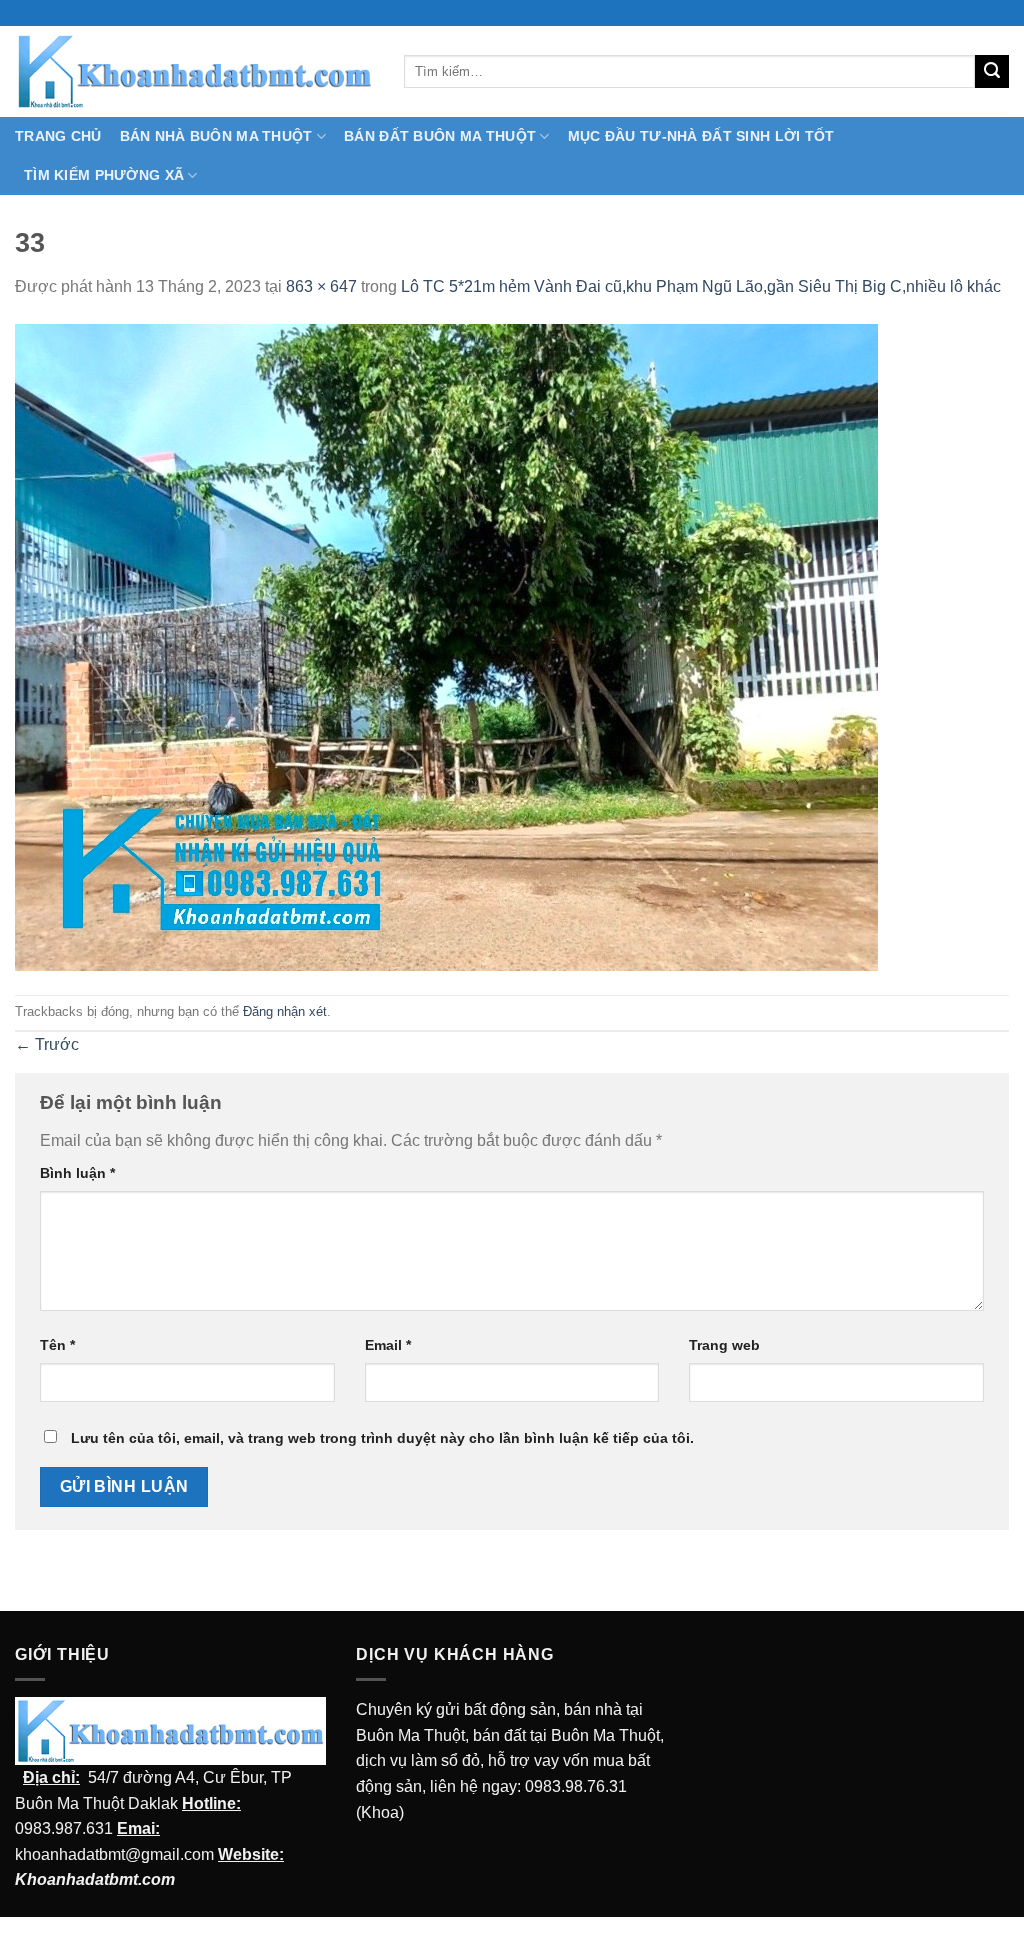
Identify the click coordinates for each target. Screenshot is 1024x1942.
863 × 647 (321, 286)
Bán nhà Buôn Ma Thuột (216, 136)
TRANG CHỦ (58, 136)
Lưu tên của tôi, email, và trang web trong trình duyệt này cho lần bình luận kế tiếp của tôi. (382, 1438)
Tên (57, 1345)
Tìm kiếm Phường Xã (104, 175)
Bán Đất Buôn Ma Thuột (440, 136)
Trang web (724, 1345)
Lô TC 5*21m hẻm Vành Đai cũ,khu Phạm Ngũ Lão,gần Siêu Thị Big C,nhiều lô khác (701, 286)
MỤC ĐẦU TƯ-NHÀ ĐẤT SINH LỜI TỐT (701, 136)
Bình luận (77, 1173)
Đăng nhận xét (285, 1011)
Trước (47, 1044)
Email (388, 1345)
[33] (446, 646)
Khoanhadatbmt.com (95, 1879)
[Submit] (992, 72)
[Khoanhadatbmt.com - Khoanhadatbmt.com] (194, 71)
